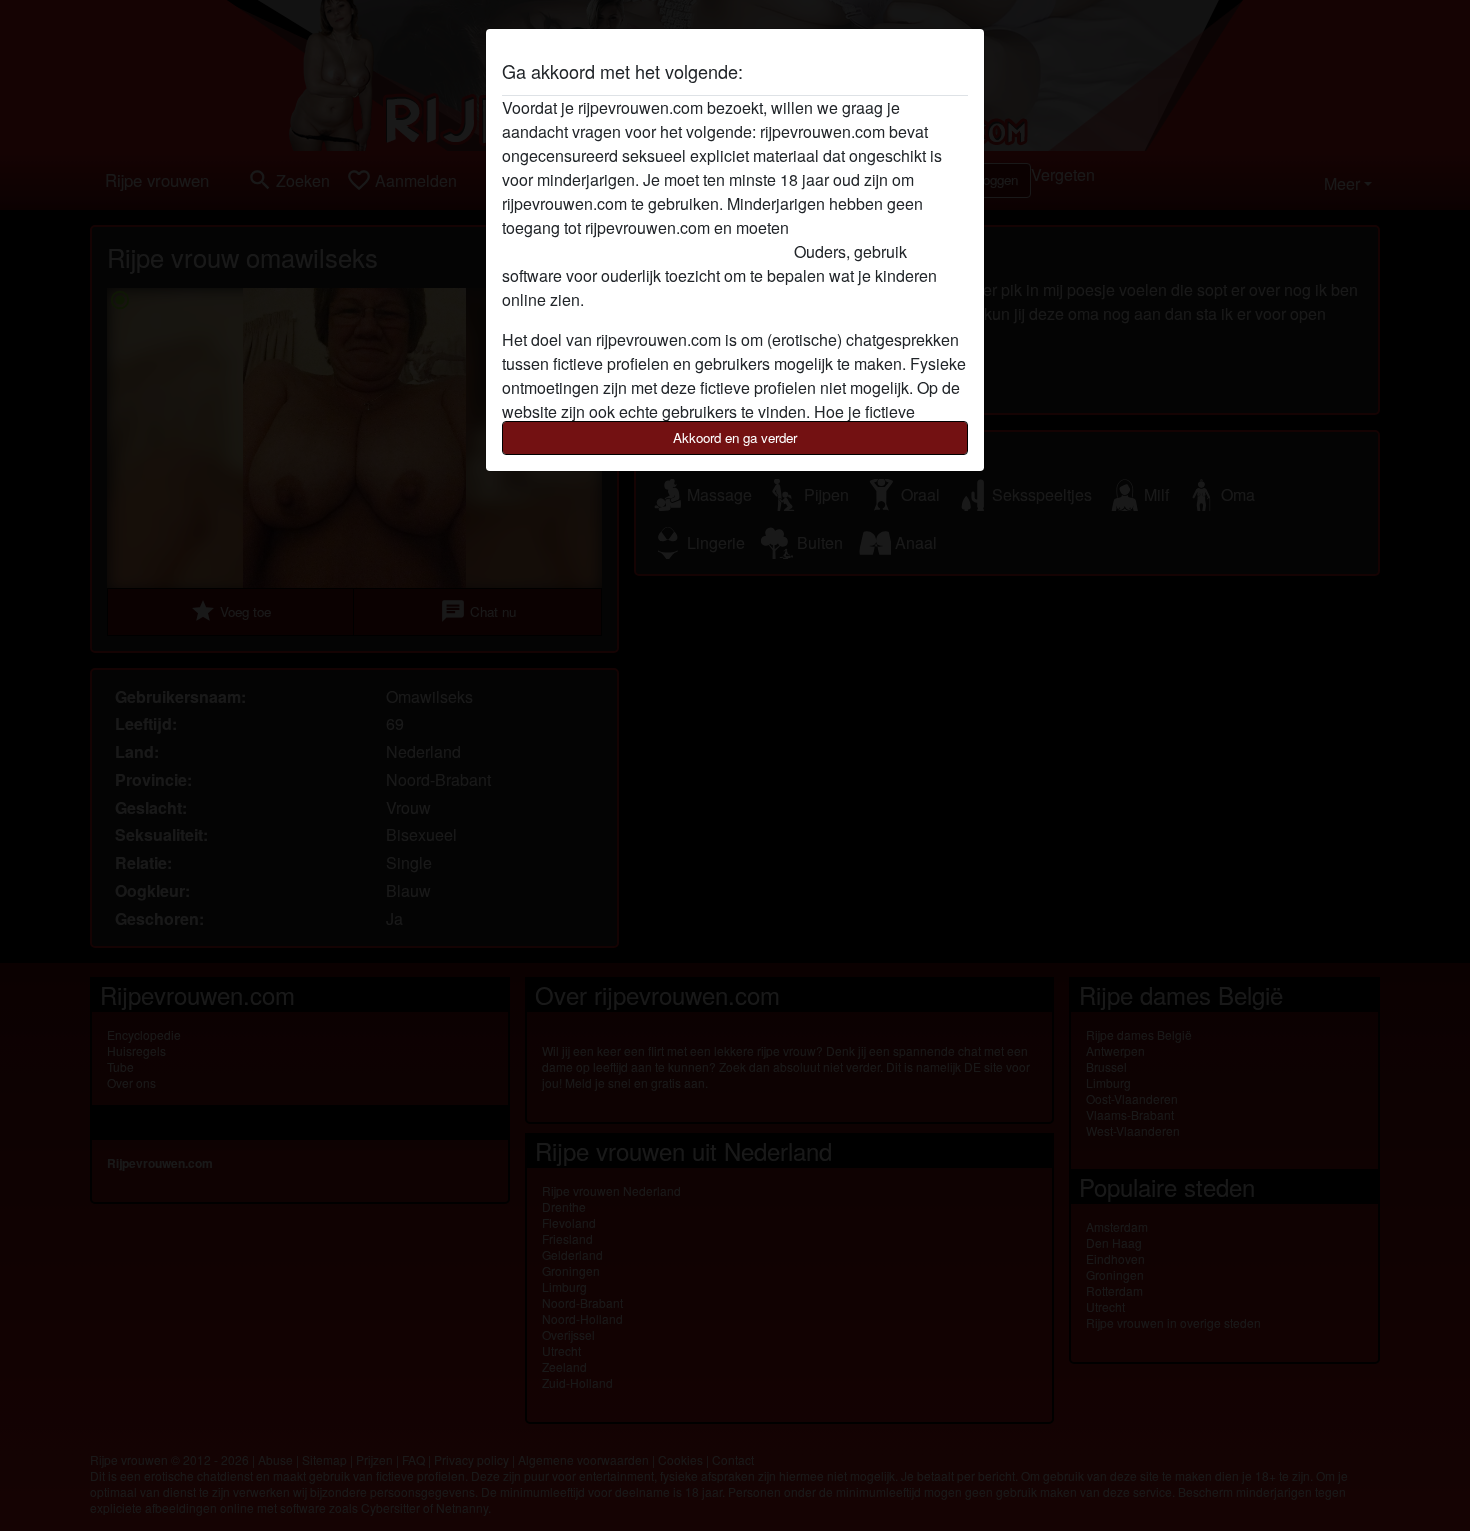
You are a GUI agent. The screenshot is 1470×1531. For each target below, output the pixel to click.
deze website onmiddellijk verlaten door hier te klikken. (694, 239)
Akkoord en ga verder (735, 437)
